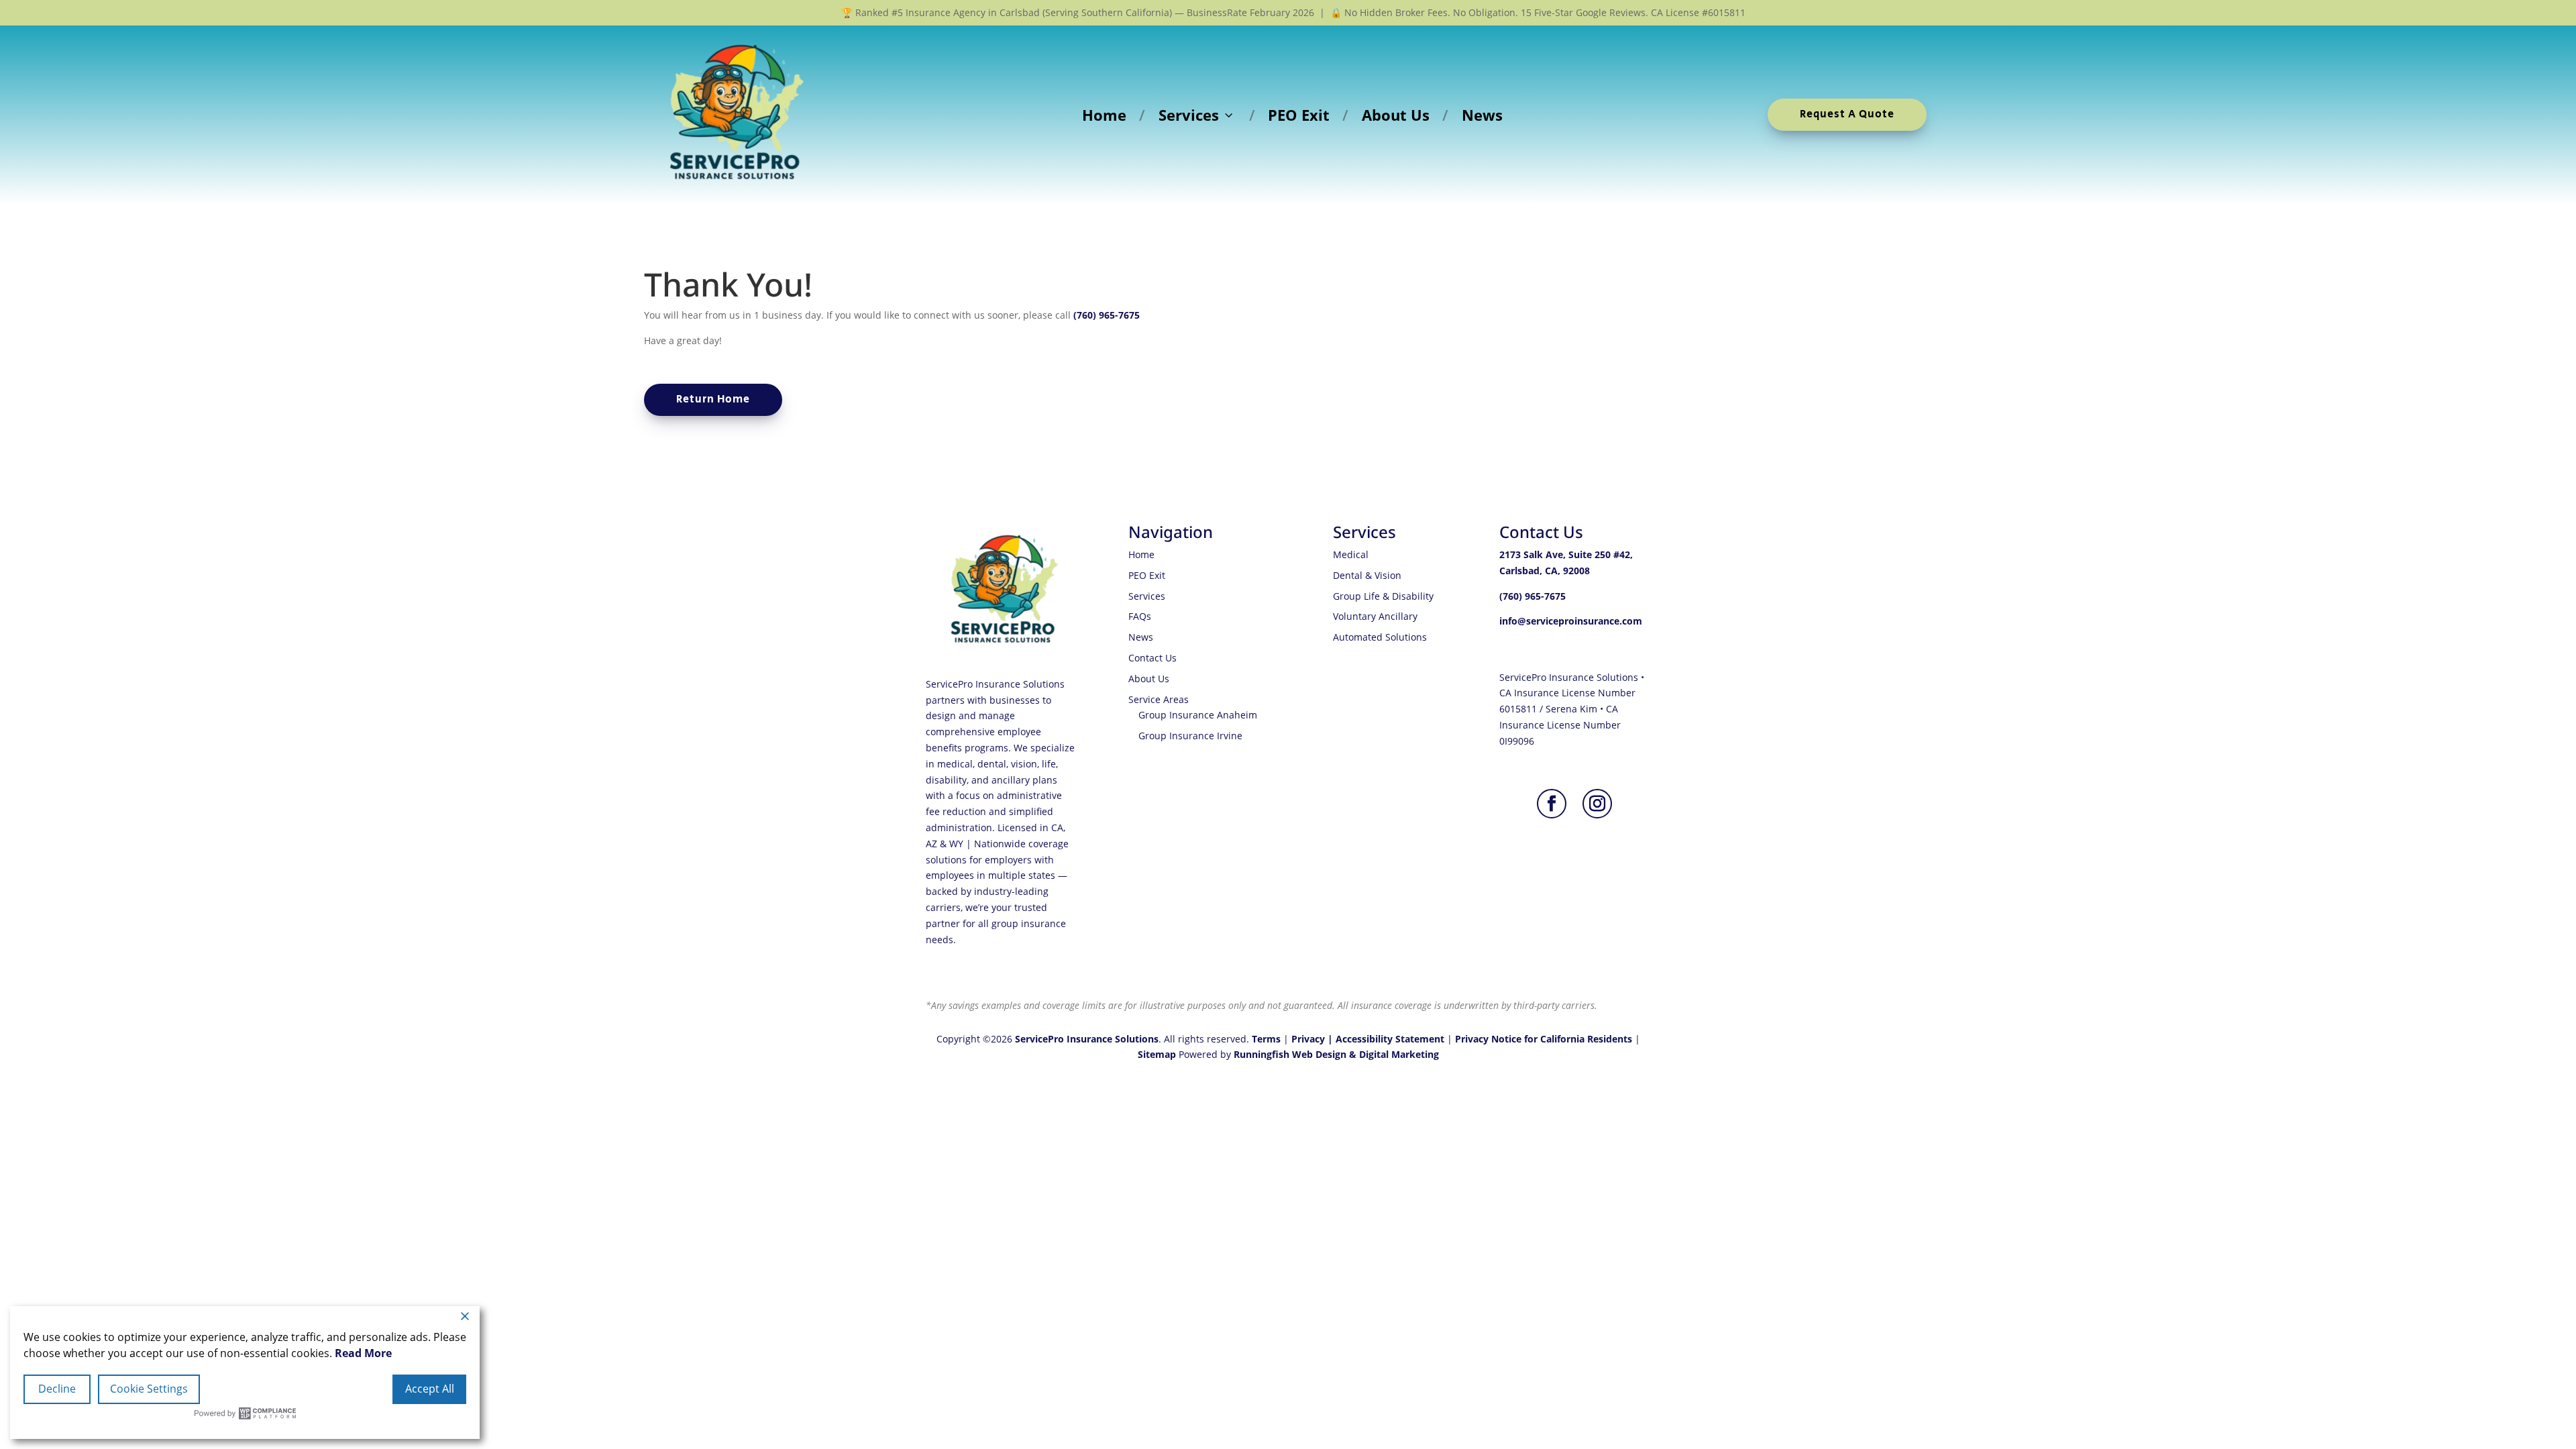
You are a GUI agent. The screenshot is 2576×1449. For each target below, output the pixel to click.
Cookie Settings (149, 1389)
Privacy (1308, 1039)
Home (1104, 115)
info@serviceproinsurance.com (1571, 621)
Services (1189, 115)
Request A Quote (1847, 114)
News (1482, 115)
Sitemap (1157, 1054)
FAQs (1140, 616)
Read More (363, 1353)
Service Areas (1159, 699)
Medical (1351, 554)
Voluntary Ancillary (1375, 616)
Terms (1266, 1039)
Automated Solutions (1380, 637)
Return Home (713, 399)
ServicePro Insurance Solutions (1087, 1039)
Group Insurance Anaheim (1198, 715)
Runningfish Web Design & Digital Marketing (1336, 1054)
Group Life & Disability (1383, 596)
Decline (57, 1389)
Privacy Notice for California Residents (1544, 1039)
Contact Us (1152, 658)
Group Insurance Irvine (1190, 736)
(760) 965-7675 (1107, 315)
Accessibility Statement (1390, 1039)
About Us (1396, 115)
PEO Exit (1299, 115)
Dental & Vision (1367, 575)
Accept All (430, 1389)
